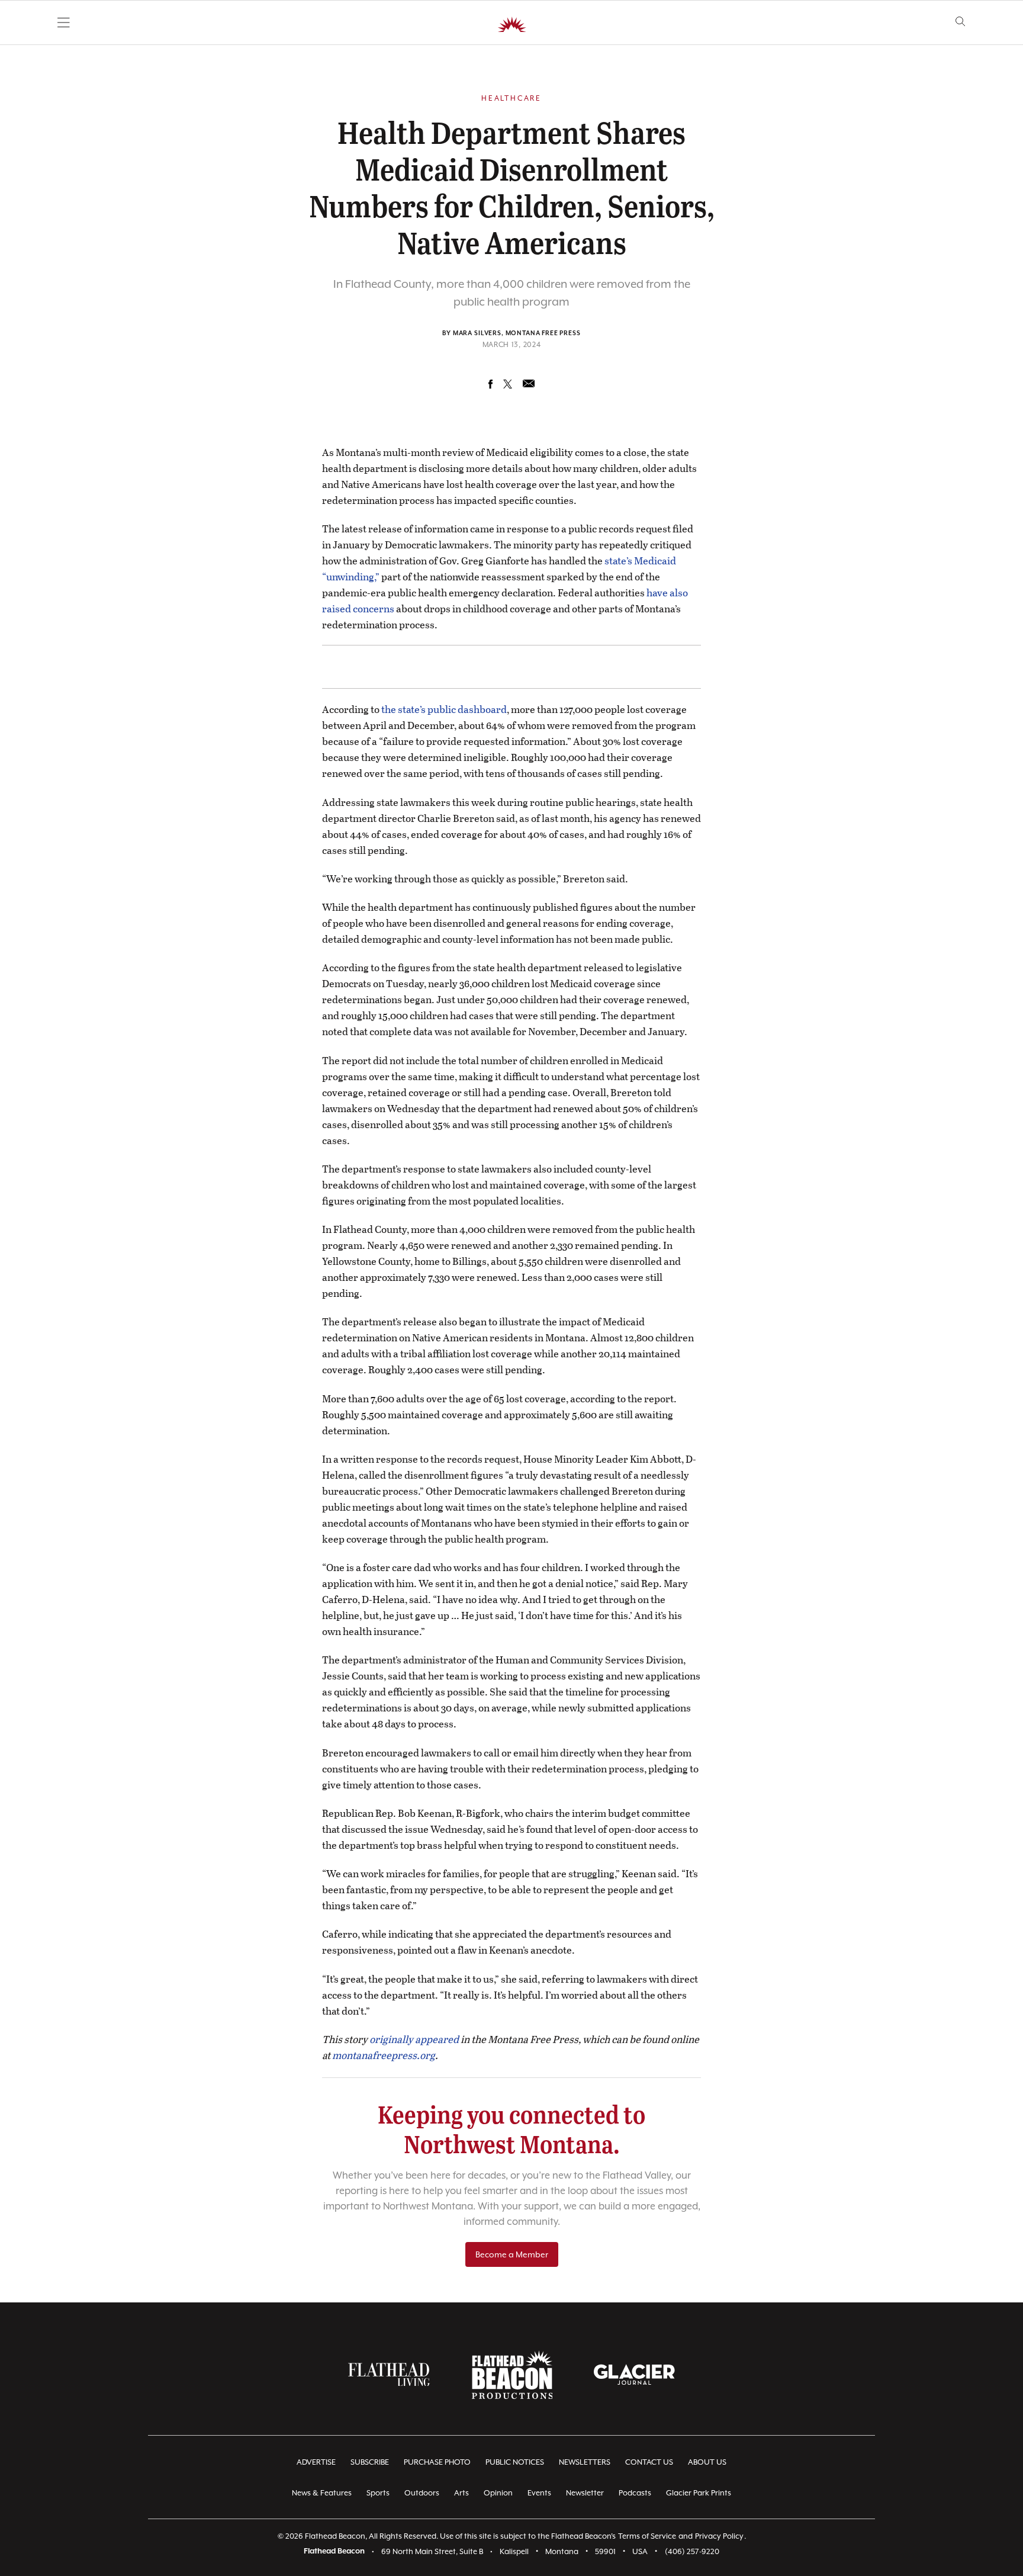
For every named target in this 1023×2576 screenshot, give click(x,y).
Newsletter (585, 2493)
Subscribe (370, 2462)
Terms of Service (647, 2536)
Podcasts (635, 2493)
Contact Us (649, 2462)
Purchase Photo (437, 2462)
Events (539, 2493)
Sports (378, 2493)
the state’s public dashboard (444, 709)
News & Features (322, 2493)
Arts (461, 2493)
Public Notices (515, 2462)
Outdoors (422, 2493)
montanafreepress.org (384, 2055)
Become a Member (512, 2254)
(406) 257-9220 (692, 2551)
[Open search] (961, 22)
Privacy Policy (719, 2536)
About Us (707, 2462)
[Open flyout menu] (64, 23)
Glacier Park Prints (699, 2493)
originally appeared (414, 2039)
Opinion (498, 2493)
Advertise (316, 2462)
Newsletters (585, 2462)
